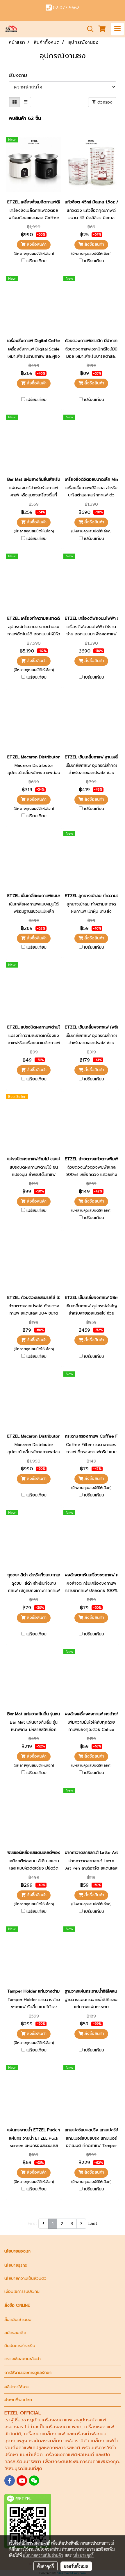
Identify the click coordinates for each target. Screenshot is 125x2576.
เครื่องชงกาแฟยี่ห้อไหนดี (69, 2455)
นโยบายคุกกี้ (83, 2555)
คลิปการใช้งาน (17, 2387)
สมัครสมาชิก (15, 2333)
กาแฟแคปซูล (31, 2448)
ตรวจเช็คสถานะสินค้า (23, 2359)
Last (92, 2224)
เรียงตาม (20, 75)
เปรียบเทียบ (36, 261)
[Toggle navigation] (117, 29)
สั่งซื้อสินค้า (36, 244)
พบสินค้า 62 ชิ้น (25, 118)
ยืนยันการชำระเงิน (20, 2346)
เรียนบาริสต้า (28, 2462)
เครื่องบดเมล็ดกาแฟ (44, 2434)
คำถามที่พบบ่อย (18, 2400)
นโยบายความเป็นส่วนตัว (25, 2278)
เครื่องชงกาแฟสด (64, 2427)
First (32, 2224)
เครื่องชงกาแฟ (56, 2420)
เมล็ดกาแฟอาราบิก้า (69, 2441)
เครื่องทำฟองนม (90, 2434)
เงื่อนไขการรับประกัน (22, 2292)
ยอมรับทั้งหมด (76, 2566)
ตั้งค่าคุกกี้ (45, 2566)
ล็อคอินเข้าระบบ (18, 2320)
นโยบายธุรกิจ (16, 2265)
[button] (88, 29)
